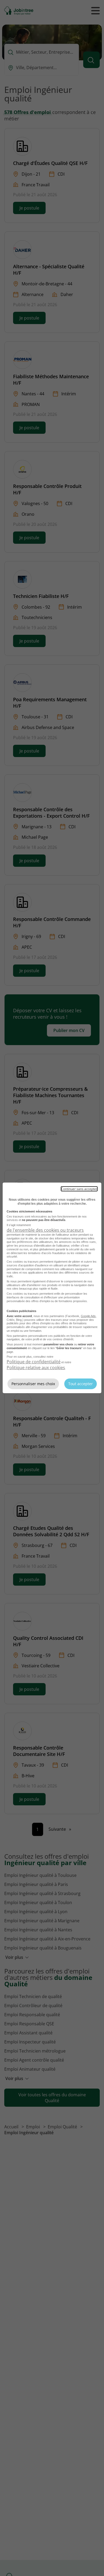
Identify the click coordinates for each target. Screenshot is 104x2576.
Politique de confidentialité (34, 1362)
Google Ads (88, 1316)
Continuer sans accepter (79, 1189)
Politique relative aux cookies (36, 1368)
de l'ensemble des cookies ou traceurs (45, 1230)
